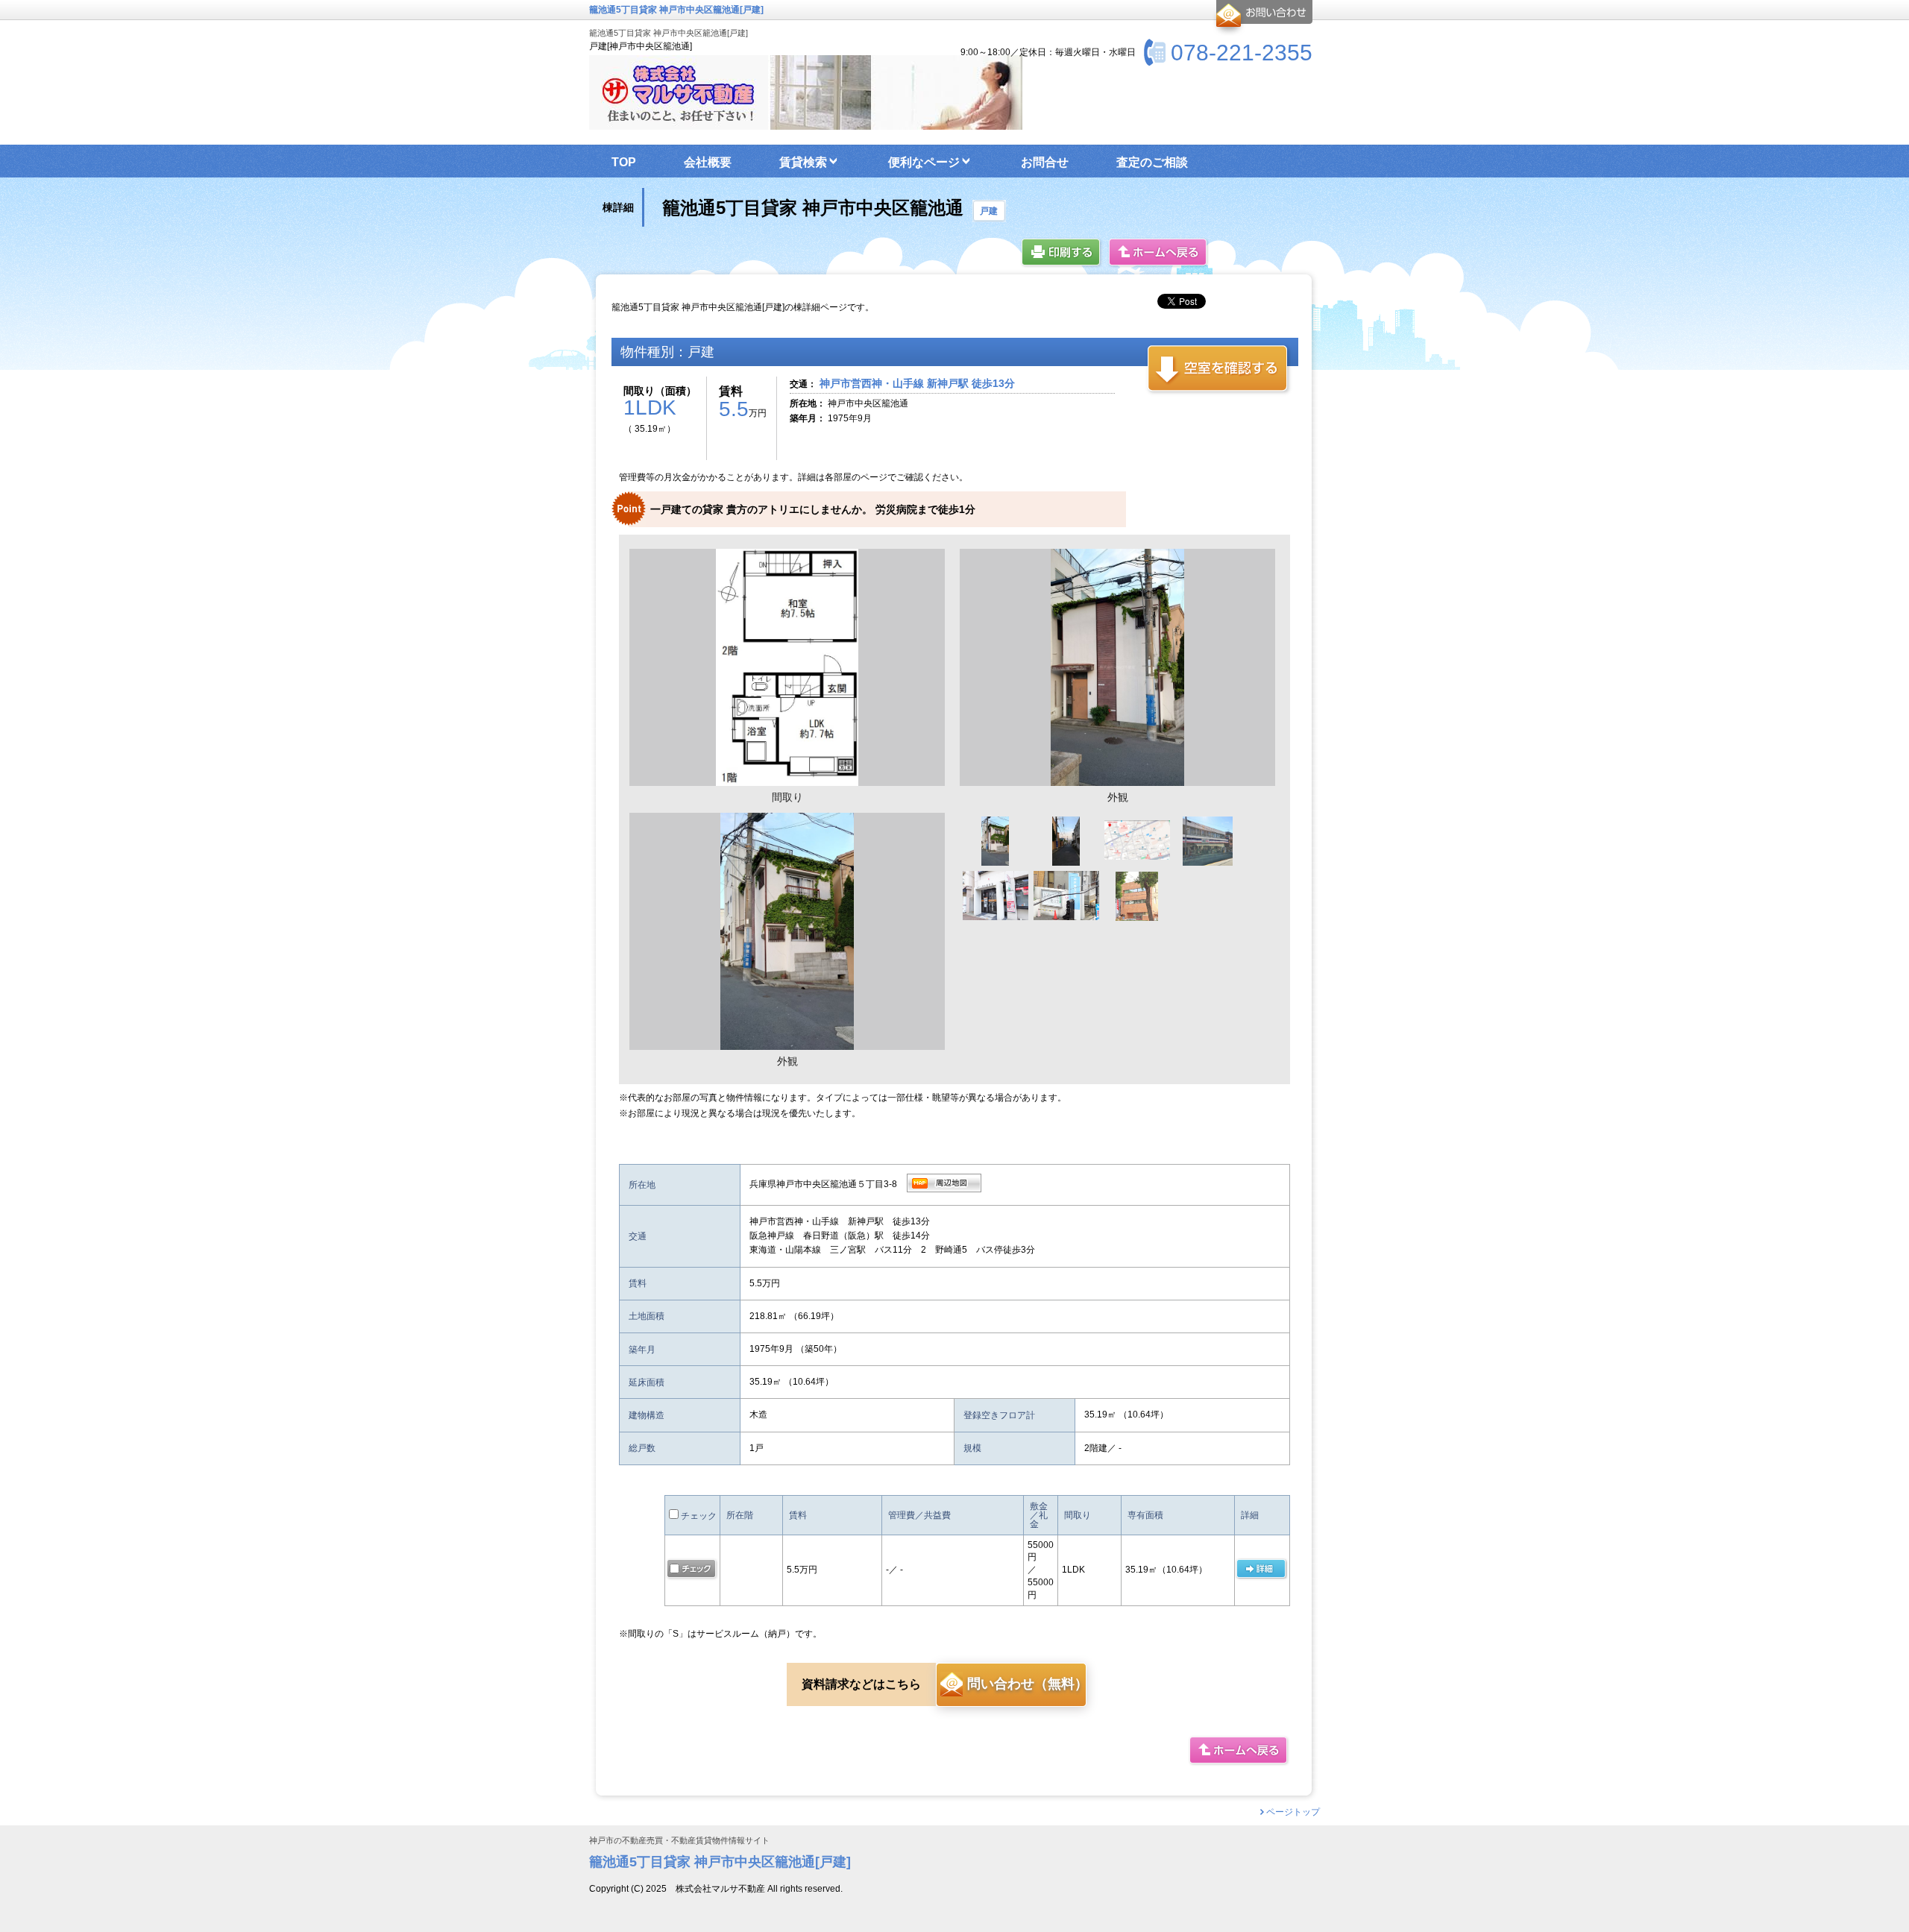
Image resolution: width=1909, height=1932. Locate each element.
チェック (698, 1516)
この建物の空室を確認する (1219, 369)
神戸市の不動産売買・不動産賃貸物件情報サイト (679, 1841)
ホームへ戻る (1159, 253)
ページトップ (1293, 1812)
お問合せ (1262, 18)
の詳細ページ (1261, 1570)
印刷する (1062, 253)
